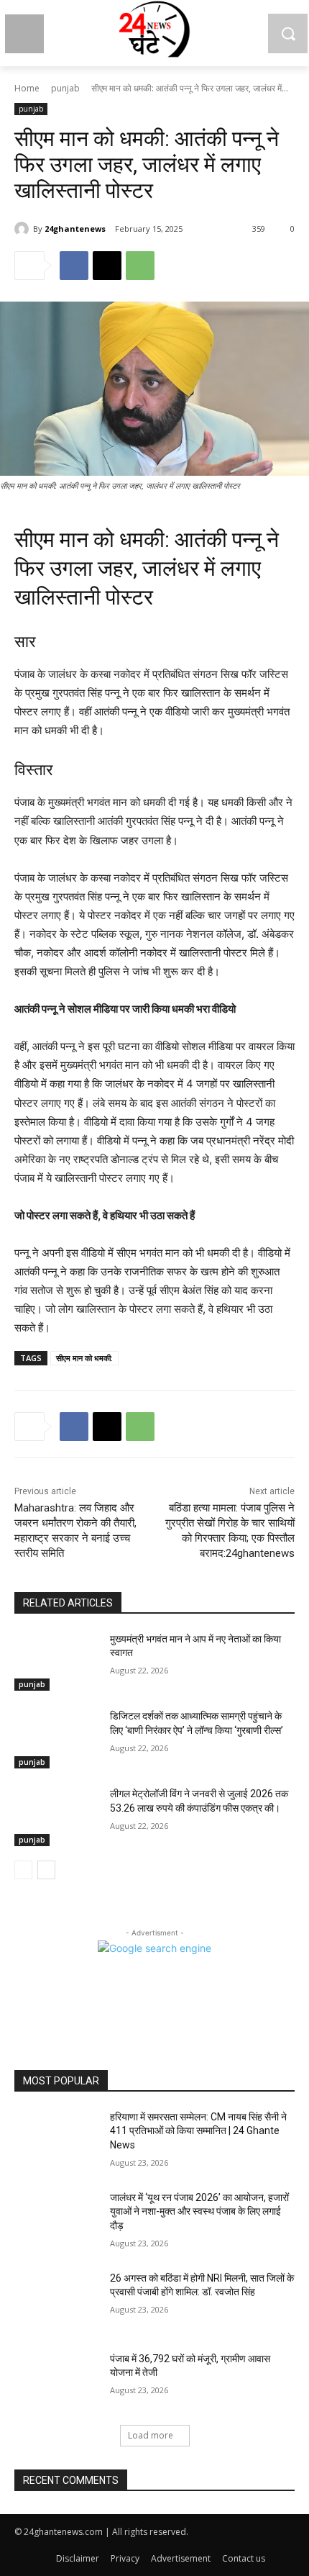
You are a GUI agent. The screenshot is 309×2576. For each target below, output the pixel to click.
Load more (151, 2435)
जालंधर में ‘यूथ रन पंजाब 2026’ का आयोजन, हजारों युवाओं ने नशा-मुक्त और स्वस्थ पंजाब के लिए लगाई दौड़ (199, 2211)
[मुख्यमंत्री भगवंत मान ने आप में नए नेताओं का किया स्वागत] (56, 1662)
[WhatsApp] (140, 266)
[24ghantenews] (24, 229)
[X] (107, 266)
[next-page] (46, 1870)
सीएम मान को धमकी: (84, 1358)
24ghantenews (75, 229)
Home (27, 88)
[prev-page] (23, 1870)
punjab (65, 88)
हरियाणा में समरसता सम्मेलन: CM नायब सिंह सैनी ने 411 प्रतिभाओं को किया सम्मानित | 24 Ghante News (198, 2131)
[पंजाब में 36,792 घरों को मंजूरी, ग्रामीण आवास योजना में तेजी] (56, 2382)
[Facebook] (74, 266)
